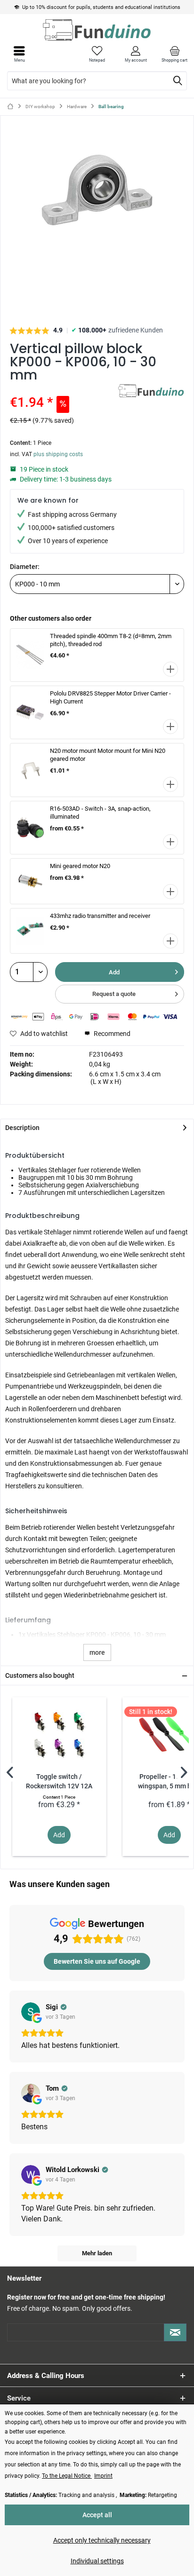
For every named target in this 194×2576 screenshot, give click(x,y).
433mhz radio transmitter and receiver (100, 916)
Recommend (111, 1034)
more (97, 1652)
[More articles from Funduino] (151, 392)
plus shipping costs (58, 454)
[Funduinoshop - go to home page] (97, 30)
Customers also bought (40, 1675)
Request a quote (114, 994)
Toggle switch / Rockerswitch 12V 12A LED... (59, 1782)
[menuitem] (175, 54)
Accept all (97, 2515)
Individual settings (97, 2561)
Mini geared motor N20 (80, 866)
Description (22, 1128)
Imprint (103, 2476)
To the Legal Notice (67, 2476)
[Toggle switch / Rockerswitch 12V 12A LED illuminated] (59, 1735)
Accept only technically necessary (102, 2540)
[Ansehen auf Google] (31, 2012)
